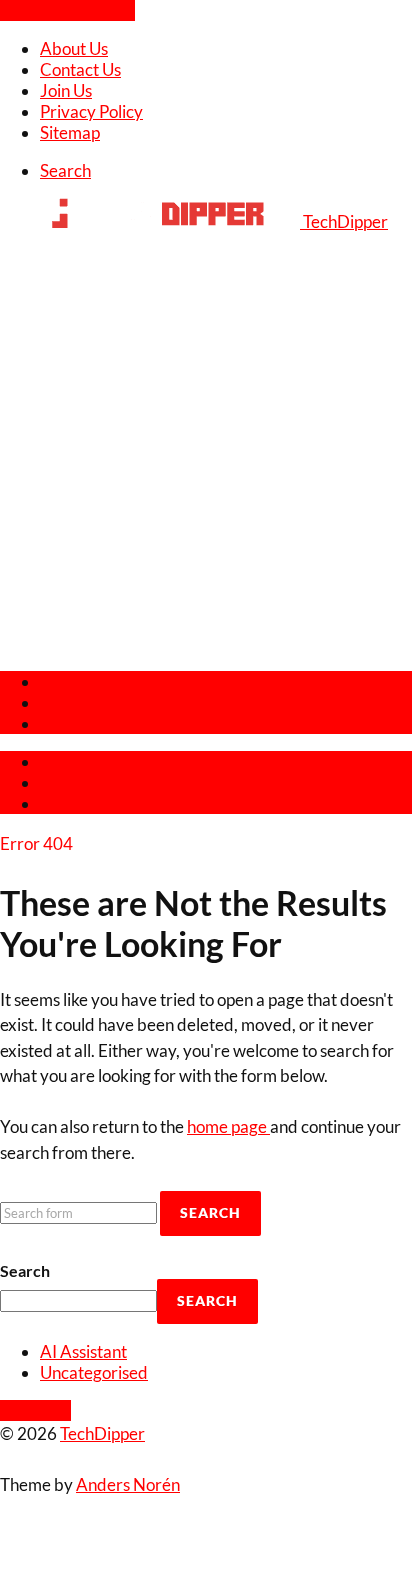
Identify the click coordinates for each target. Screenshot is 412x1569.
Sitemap (70, 132)
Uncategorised (94, 1372)
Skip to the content (67, 10)
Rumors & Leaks (99, 723)
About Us (74, 48)
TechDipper (102, 1433)
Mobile (66, 702)
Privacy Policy (91, 111)
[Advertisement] (206, 448)
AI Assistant (83, 1351)
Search (25, 1270)
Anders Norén (128, 1484)
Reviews (71, 681)
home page (228, 1126)
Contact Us (80, 69)
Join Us (66, 90)
